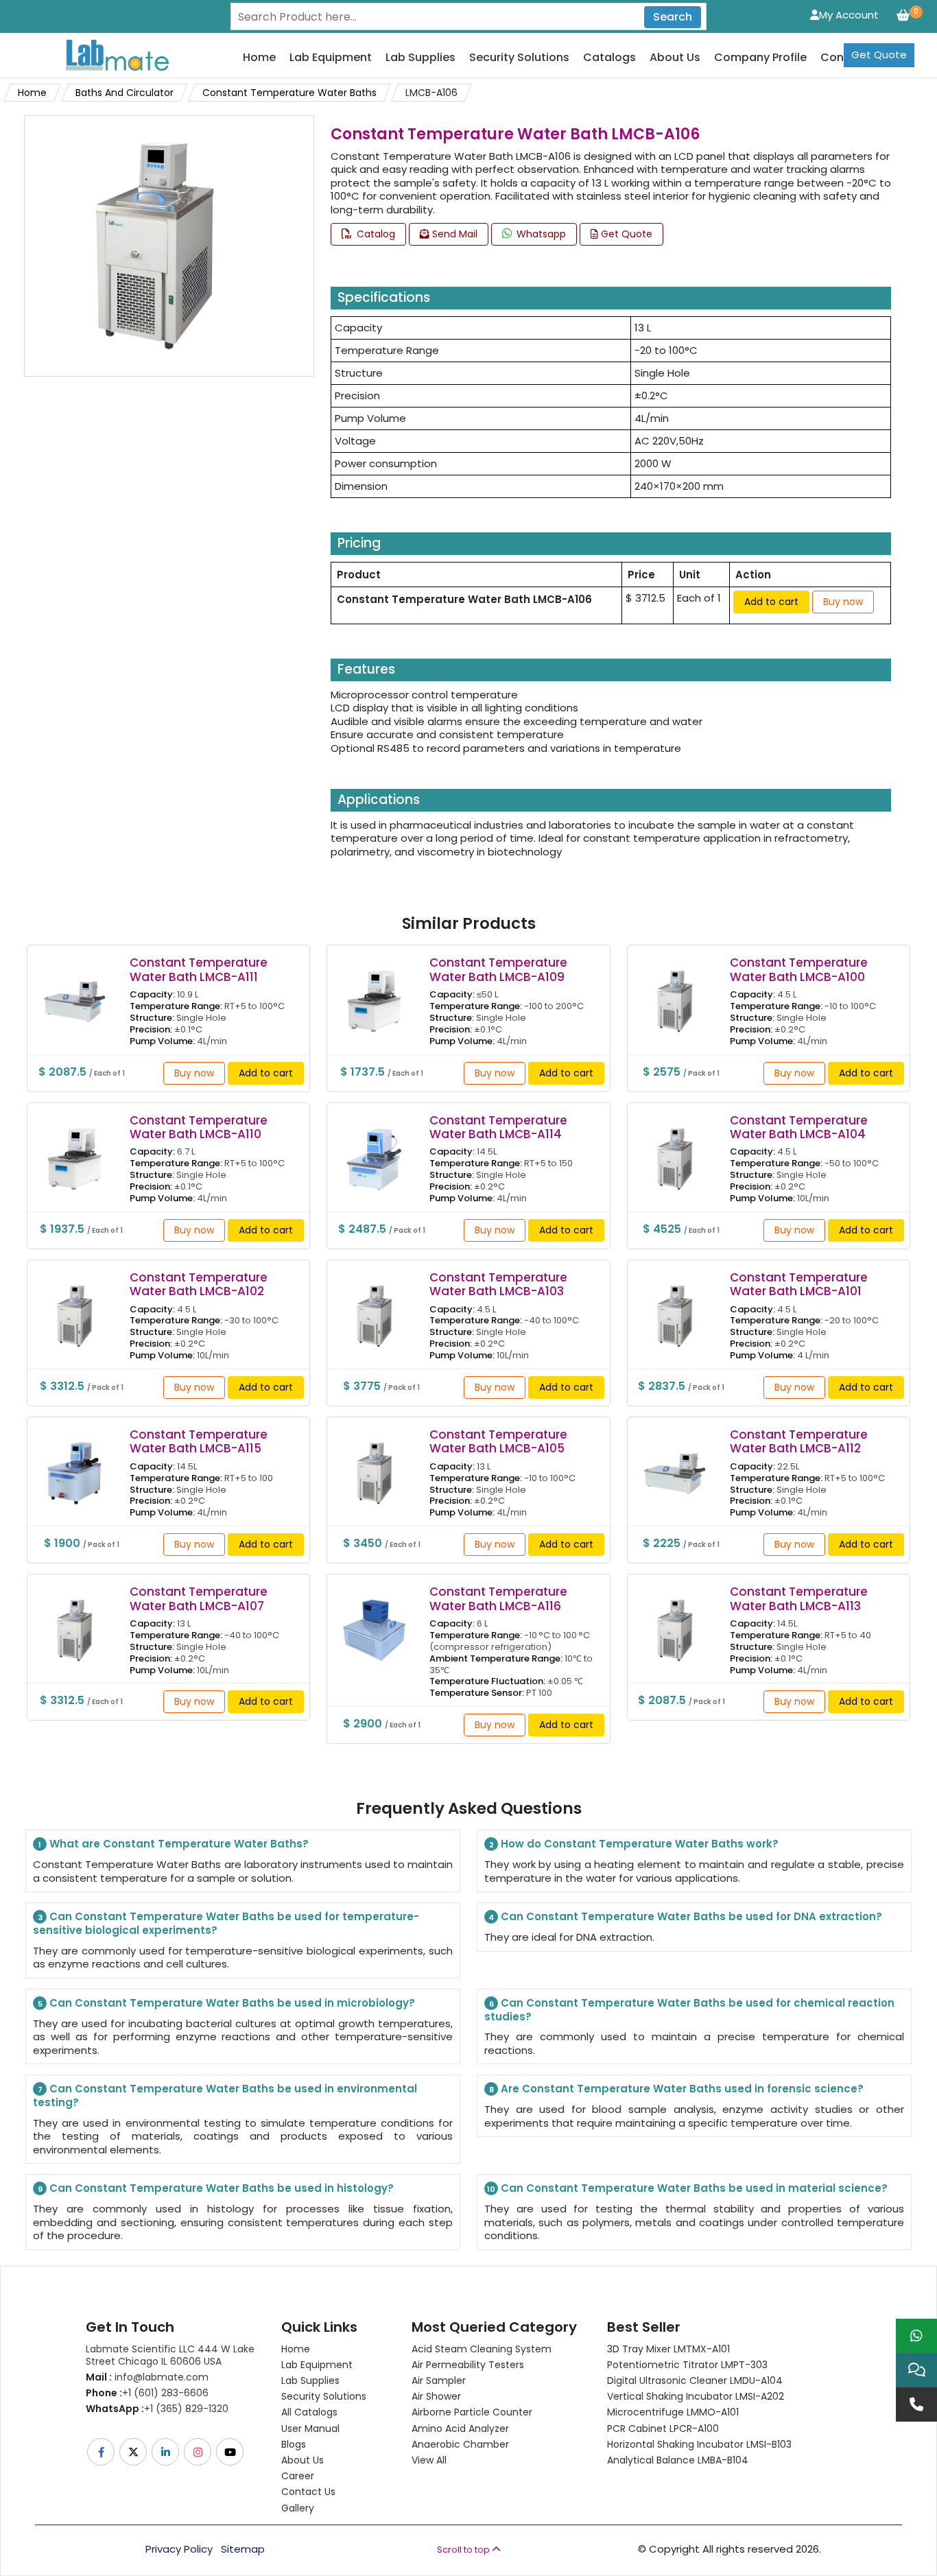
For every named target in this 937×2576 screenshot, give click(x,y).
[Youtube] (231, 2452)
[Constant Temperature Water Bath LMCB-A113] (675, 1621)
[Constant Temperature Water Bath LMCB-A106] (155, 245)
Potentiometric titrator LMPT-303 (687, 2365)
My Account (849, 15)
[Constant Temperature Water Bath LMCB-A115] (74, 1464)
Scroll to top (464, 2550)
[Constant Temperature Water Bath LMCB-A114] (374, 1149)
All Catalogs (309, 2412)
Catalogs (609, 58)
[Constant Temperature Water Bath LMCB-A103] (374, 1307)
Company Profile (760, 58)
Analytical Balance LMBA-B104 (678, 2460)
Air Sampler (439, 2380)
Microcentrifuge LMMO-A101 (673, 2412)
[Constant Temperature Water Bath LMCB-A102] (74, 1307)
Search (673, 17)
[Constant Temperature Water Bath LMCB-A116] (374, 1621)
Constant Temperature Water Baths (289, 93)
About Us (675, 58)
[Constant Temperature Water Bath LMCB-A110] (74, 1149)
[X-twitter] (134, 2452)
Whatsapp (540, 234)
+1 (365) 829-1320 (157, 2409)
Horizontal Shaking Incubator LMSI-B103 (699, 2444)
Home (259, 58)
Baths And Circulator (124, 93)
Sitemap (243, 2549)
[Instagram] (199, 2452)
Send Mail (453, 234)
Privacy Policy (179, 2549)
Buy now (843, 602)
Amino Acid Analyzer (460, 2429)
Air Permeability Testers (468, 2365)
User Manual (310, 2429)
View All (429, 2460)
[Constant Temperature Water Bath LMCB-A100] (675, 992)
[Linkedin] (166, 2452)
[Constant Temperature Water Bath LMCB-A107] (74, 1621)
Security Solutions (519, 58)
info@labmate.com (147, 2377)
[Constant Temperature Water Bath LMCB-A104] (675, 1149)
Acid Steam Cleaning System (482, 2349)
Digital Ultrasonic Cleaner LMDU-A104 (695, 2380)
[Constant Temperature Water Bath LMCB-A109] (374, 992)
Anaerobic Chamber (460, 2444)
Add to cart (771, 602)
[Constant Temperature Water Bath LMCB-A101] (675, 1307)
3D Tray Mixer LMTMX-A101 (668, 2349)
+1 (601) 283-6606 (147, 2393)
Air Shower (436, 2396)
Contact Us (308, 2492)
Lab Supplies (420, 58)
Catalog (375, 234)
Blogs (294, 2444)
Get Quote (879, 55)
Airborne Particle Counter (472, 2412)
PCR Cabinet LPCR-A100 (663, 2429)
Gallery (298, 2508)
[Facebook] (102, 2452)
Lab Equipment (331, 58)
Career (298, 2476)
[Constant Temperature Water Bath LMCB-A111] (74, 992)
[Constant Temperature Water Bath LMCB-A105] (374, 1464)
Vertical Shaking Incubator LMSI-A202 (696, 2396)
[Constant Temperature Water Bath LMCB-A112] (675, 1464)
